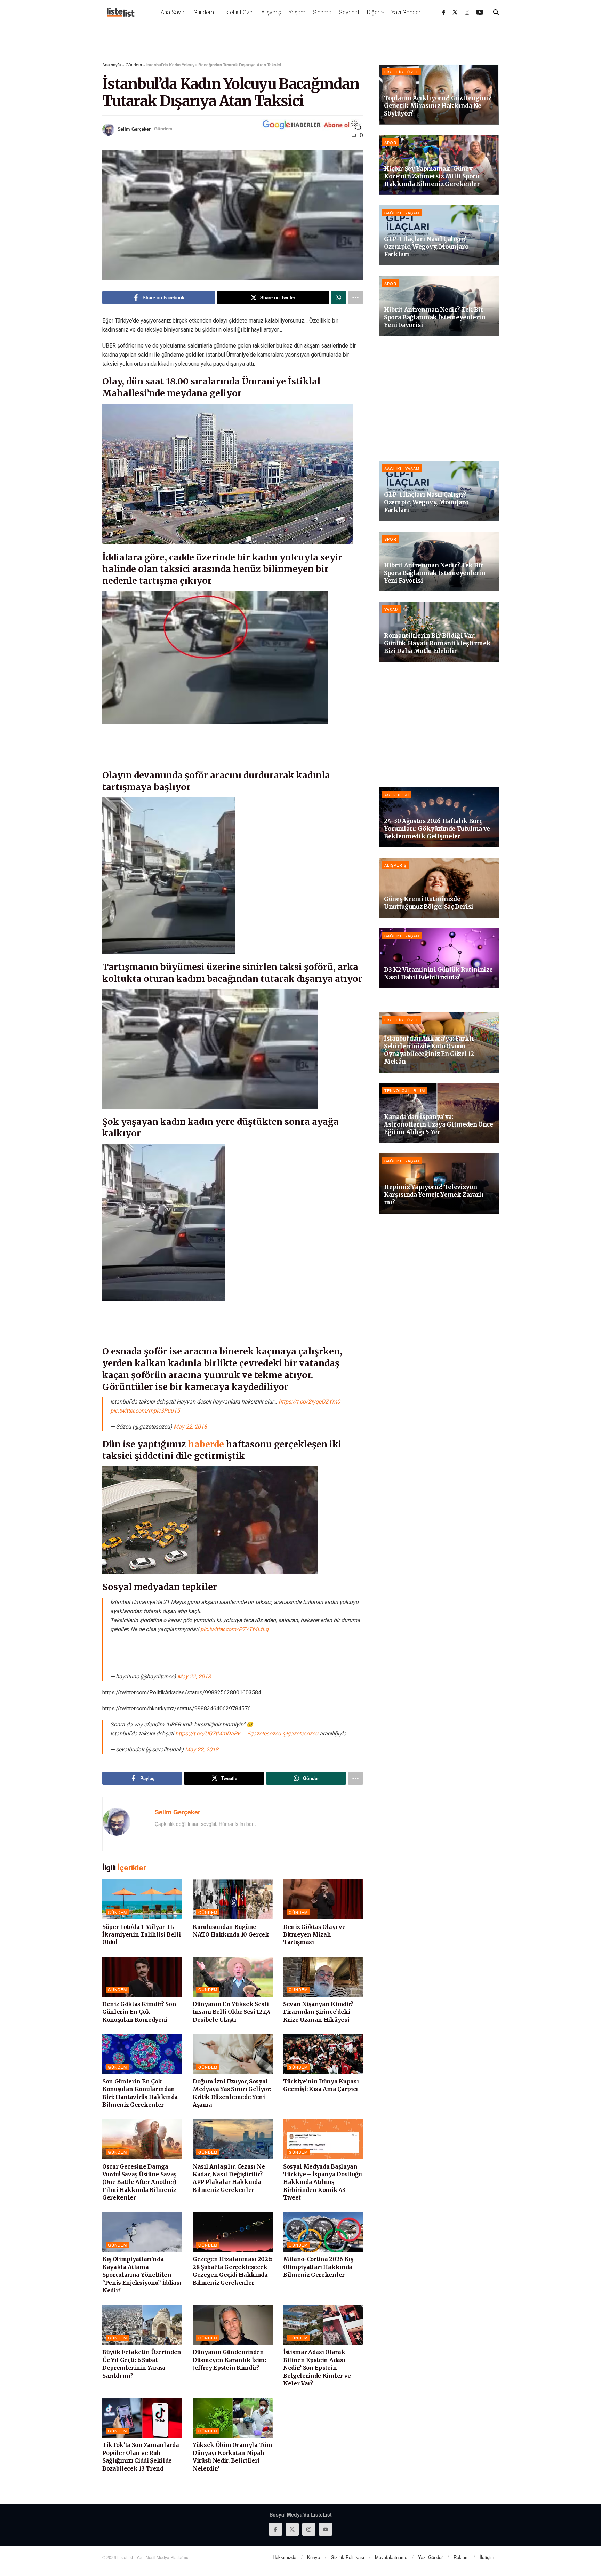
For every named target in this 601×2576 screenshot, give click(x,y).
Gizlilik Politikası (347, 2557)
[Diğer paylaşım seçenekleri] (355, 297)
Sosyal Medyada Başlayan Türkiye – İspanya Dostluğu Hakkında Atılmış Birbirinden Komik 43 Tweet (323, 2182)
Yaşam (297, 12)
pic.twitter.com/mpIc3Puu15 (145, 1411)
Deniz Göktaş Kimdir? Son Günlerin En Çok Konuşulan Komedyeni (139, 2012)
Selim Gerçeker (134, 129)
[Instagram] (467, 12)
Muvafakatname (391, 2557)
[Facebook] (444, 12)
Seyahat (349, 12)
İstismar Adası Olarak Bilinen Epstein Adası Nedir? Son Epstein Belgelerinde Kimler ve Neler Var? (317, 2368)
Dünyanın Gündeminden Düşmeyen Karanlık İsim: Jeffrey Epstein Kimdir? (229, 2360)
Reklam (461, 2557)
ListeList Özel (238, 12)
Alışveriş (271, 12)
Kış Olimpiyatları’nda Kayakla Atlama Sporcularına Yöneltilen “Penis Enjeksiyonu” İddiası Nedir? (142, 2275)
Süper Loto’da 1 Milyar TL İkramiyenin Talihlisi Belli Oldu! (141, 1935)
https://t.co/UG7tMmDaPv (208, 1734)
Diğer (373, 12)
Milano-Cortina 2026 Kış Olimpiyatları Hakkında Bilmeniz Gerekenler (318, 2267)
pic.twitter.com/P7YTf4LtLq (234, 1629)
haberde (206, 1444)
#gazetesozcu (264, 1734)
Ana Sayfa (173, 12)
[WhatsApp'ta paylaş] (338, 297)
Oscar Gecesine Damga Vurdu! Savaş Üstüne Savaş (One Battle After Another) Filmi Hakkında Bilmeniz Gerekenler (139, 2182)
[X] (455, 12)
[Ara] (496, 12)
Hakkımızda (285, 2557)
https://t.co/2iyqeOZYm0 (309, 1402)
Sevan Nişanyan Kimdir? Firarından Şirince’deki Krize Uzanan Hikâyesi (318, 2012)
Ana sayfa (112, 65)
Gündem (204, 12)
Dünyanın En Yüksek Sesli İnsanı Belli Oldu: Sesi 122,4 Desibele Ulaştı (232, 2012)
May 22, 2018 (190, 1427)
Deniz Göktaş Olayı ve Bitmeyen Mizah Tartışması (314, 1935)
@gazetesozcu (300, 1734)
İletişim (487, 2557)
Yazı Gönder (406, 12)
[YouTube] (480, 12)
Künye (314, 2557)
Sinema (322, 12)
